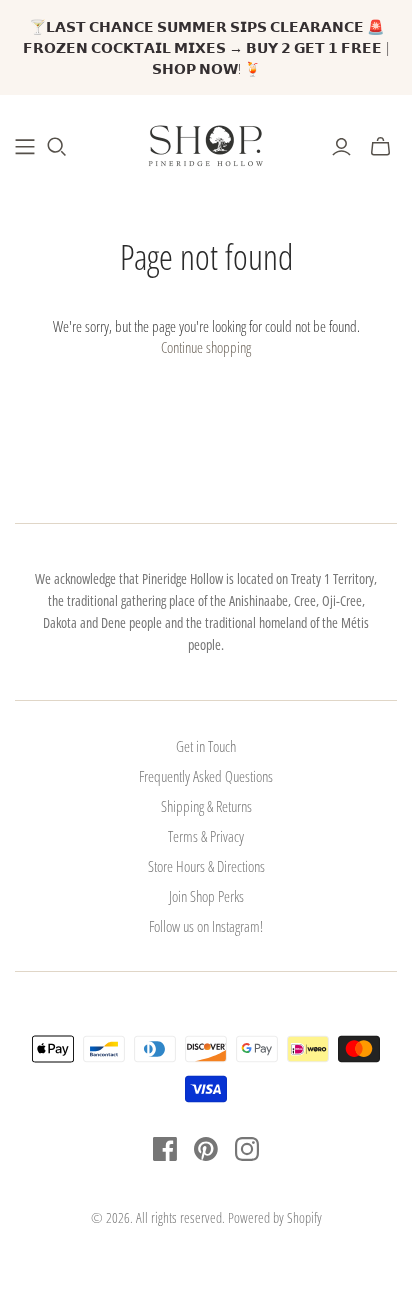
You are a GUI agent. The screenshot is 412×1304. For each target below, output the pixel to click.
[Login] (341, 147)
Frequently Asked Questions (206, 776)
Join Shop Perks (206, 896)
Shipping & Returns (206, 806)
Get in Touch (206, 746)
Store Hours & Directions (206, 866)
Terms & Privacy (206, 836)
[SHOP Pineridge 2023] (25, 147)
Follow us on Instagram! (206, 926)
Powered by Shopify (275, 1217)
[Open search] (57, 147)
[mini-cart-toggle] (380, 147)
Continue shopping (206, 347)
